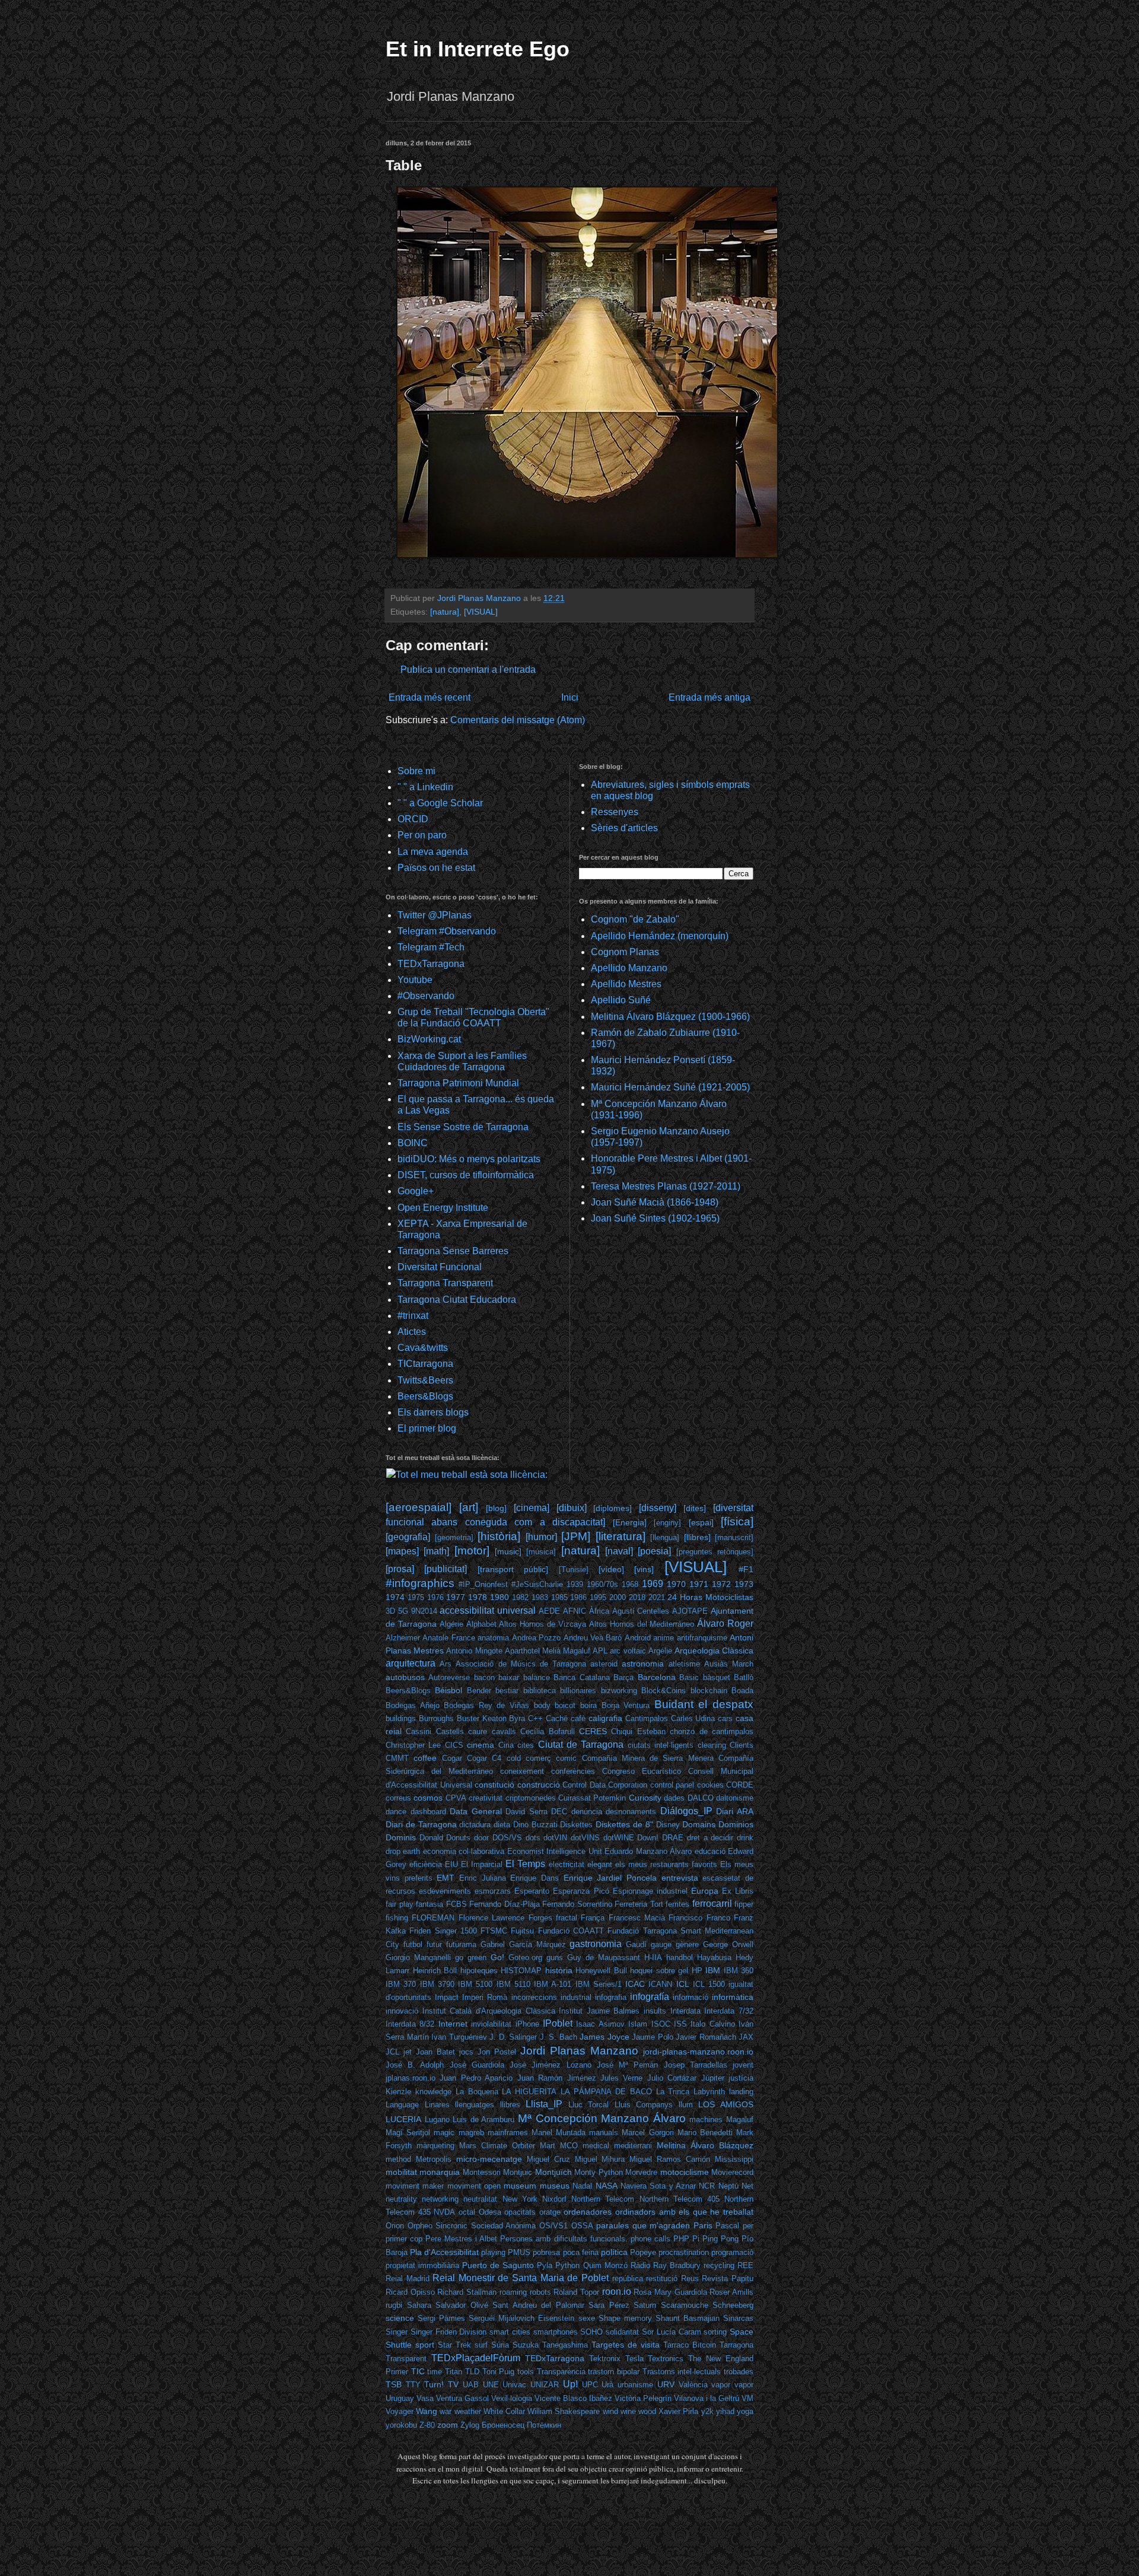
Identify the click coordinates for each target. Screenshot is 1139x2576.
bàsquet (717, 1677)
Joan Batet (435, 2052)
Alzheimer (403, 1638)
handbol (680, 1958)
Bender (479, 1691)
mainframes (508, 2133)
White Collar (504, 2411)
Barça (623, 1677)
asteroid (604, 1664)
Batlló (744, 1677)
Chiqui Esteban (638, 1731)
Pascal (727, 2226)
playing (493, 2252)
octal (467, 2212)
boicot (565, 1705)
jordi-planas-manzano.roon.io (698, 2052)
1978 (478, 1597)
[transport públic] (513, 1569)
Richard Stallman (467, 2292)
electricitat (567, 1864)
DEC (559, 1812)
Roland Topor (576, 2292)
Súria (500, 2345)
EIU (451, 1864)
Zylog (470, 2425)
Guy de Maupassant (604, 1958)
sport (425, 2345)
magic (444, 2133)
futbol (413, 1944)
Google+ (416, 1191)
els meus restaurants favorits (666, 1864)
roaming (513, 2292)
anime (664, 1638)
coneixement (522, 1771)
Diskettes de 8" (624, 1824)
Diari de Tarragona (421, 1824)
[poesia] (654, 1551)
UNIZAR (545, 2385)
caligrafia (605, 1718)
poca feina (581, 2252)
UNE (491, 2385)
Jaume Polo (653, 2037)
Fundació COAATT (571, 1931)
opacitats (520, 2212)
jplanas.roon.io (411, 2078)
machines (706, 2119)
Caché (557, 1718)
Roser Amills (731, 2292)
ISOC (661, 2024)
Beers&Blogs (425, 1396)
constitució (494, 1785)
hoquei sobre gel (659, 1971)
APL (600, 1651)
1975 (416, 1597)
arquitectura (411, 1663)
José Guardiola (477, 2065)
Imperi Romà (485, 1997)
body (542, 1705)
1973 (744, 1584)
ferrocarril (712, 1904)
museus (555, 2186)
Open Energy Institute (443, 1208)
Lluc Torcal (589, 2105)
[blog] (496, 1508)
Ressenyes (615, 812)
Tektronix (605, 2359)
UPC (590, 2385)
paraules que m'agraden (643, 2225)
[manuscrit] (734, 1537)
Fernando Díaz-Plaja (505, 1904)
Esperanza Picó (581, 1891)
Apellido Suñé (621, 1000)
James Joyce (605, 2037)
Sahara (419, 2305)
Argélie (660, 1651)
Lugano (437, 2119)
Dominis (401, 1837)
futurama (461, 1944)
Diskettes (576, 1825)
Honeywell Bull (601, 1971)
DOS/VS (507, 1838)
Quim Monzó (605, 2265)
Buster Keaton (482, 1718)
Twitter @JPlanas (435, 915)
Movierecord (732, 2172)
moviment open (474, 2186)
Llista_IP (544, 2104)
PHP (681, 2239)
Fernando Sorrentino (577, 1904)
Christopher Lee (413, 1745)
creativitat (486, 1798)
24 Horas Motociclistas (710, 1597)
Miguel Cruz (548, 2159)
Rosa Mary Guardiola (670, 2292)
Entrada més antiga (710, 697)
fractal (567, 1918)
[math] (436, 1551)
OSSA (582, 2226)
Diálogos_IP (686, 1811)
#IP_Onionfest (483, 1584)
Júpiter (713, 2078)
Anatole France (448, 1638)
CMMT (397, 1758)
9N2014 (424, 1611)
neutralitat (480, 2199)
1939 (575, 1584)
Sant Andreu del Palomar (538, 2305)
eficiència (426, 1864)
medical (596, 2146)
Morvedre (641, 2172)
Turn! (434, 2384)
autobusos (405, 1677)
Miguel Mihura (600, 2159)
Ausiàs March (729, 1664)
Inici (570, 697)
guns (555, 1958)
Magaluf (740, 2119)
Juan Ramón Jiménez (557, 2078)
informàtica (733, 1997)
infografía (650, 1997)
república (628, 2278)
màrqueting (435, 2146)
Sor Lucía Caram (672, 2332)
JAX (746, 2037)
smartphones (556, 2332)
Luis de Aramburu (483, 2119)
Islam (638, 2024)
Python (567, 2265)
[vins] (644, 1569)
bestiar (507, 1691)
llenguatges (475, 2105)
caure (478, 1731)
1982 (520, 1597)
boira (588, 1705)
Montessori (482, 2172)
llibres (510, 2105)
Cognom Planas (625, 952)
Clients (742, 1745)
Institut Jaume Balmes (599, 2011)
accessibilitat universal (488, 1610)
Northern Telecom (603, 2199)
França (593, 1918)
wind (610, 2411)
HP (697, 1971)
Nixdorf (554, 2199)
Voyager (400, 2411)
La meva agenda (433, 852)
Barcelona (657, 1677)
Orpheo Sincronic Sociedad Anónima (472, 2226)
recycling (719, 2265)
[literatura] (621, 1536)
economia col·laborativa (464, 1851)
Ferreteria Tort (639, 1904)
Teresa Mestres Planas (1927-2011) (666, 1186)
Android (638, 1638)
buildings (401, 1718)
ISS (680, 2024)
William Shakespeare (564, 2411)
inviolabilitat (491, 2024)
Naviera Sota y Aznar (658, 2186)
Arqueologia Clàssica (714, 1650)
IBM (713, 1970)
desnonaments (631, 1812)
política (614, 2252)
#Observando (426, 996)
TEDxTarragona (431, 964)
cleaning (712, 1745)
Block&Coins (664, 1691)
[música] (541, 1552)
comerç (538, 1758)
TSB (394, 2384)
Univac (514, 2385)
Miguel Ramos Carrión (670, 2159)
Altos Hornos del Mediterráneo (642, 1624)
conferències (573, 1771)
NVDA (444, 2212)
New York (520, 2199)
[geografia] (408, 1537)
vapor (721, 2385)
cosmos (428, 1798)
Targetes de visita (626, 2345)
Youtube (415, 980)
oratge (550, 2212)
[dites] (695, 1508)
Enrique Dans (534, 1878)
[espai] (701, 1522)
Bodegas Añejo (413, 1705)
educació (710, 1851)
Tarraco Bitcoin (690, 2345)
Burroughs (436, 1718)
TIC (418, 2371)
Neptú (728, 2186)
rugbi (394, 2305)
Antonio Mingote (474, 1651)
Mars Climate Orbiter (497, 2146)
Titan (454, 2372)
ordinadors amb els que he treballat (684, 2212)
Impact (447, 1997)
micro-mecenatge (489, 2159)
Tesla (634, 2359)
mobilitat (401, 2172)
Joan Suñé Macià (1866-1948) (655, 1202)
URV (666, 2384)
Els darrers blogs (433, 1412)
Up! (570, 2384)
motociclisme (685, 2172)
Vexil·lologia (512, 2398)
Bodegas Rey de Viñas (486, 1705)
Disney (668, 1825)
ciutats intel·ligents (661, 1745)
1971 (699, 1584)
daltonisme (735, 1798)
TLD (472, 2372)
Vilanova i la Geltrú (707, 2398)
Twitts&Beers (425, 1380)
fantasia (429, 1904)
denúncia (587, 1812)
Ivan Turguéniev (459, 2037)
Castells (450, 1731)
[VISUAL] (481, 612)
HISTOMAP (521, 1971)
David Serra (526, 1812)
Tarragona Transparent (445, 1283)
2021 (657, 1597)
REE (745, 2265)
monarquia (440, 2172)
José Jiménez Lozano (550, 2065)
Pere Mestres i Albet (461, 2239)
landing (741, 2092)
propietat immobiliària (422, 2265)
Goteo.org (525, 1958)
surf (481, 2345)
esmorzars (493, 1891)
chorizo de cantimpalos (712, 1731)
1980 (499, 1597)
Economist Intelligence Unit (555, 1851)
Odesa (490, 2212)
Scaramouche (685, 2305)
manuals (604, 2133)
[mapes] (402, 1551)
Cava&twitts (423, 1348)
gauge (661, 1944)
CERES (593, 1731)
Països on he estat (436, 868)
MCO (569, 2146)
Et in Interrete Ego (478, 49)
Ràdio (640, 2265)
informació (691, 1997)
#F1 (746, 1569)
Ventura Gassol (462, 2398)
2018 (637, 1597)
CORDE (740, 1785)
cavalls (504, 1731)
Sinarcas (738, 2318)
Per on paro (422, 835)
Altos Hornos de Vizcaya (543, 1624)
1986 (578, 1597)
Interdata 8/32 (410, 2024)
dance (396, 1812)
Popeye (643, 2252)
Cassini (419, 1731)
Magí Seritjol (408, 2133)
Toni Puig (499, 2372)
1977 (456, 1597)
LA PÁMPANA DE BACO (606, 2092)
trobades (739, 2372)
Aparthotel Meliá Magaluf (548, 1651)
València (693, 2385)
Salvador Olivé (462, 2305)
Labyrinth (709, 2092)
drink (745, 1838)
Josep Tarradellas (696, 2065)
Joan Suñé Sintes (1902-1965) (655, 1218)
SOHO (591, 2332)
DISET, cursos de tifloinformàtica (466, 1175)
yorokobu (401, 2425)
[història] (499, 1536)
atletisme (684, 1664)
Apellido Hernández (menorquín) (660, 936)
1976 (435, 1597)
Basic (689, 1677)
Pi (696, 2239)
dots (533, 1838)
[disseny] (658, 1508)
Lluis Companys (644, 2105)
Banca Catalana (581, 1677)
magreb (471, 2133)
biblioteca (540, 1691)
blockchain (709, 1691)
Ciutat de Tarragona (581, 1745)
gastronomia (596, 1944)
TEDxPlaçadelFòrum (476, 2358)
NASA (607, 2186)
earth (411, 1851)
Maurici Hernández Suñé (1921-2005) (670, 1087)
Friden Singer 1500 (443, 1931)
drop (393, 1851)
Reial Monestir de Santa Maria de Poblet (521, 2278)
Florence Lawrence (491, 1918)
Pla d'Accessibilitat (444, 2252)
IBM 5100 (475, 1984)
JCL (392, 2052)
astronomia (643, 1664)
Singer (397, 2332)
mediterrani (633, 2146)
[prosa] (400, 1569)
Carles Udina (693, 1718)
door (481, 1838)
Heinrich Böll (435, 1971)
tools (526, 2372)
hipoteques (479, 1971)
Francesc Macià (637, 1918)
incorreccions (534, 1997)
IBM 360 (739, 1971)
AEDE (549, 1611)
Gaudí (636, 1944)
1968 (630, 1584)
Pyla (545, 2265)
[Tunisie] (574, 1570)
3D (390, 1611)
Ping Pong (720, 2239)
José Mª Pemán (627, 2065)
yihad (725, 2411)
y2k (707, 2411)
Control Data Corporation (605, 1785)
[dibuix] (572, 1508)
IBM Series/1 (599, 1984)
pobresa (546, 2252)
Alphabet (481, 1624)
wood (647, 2411)
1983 (540, 1597)
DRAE (673, 1838)
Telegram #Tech (431, 947)
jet (408, 2052)
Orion (395, 2226)
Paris (703, 2225)
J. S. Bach (559, 2037)
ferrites (677, 1904)
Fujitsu (522, 1931)
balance (537, 1677)
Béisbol (448, 1690)
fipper (744, 1904)
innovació (402, 2011)
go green (471, 1958)
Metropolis (434, 2159)
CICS (454, 1745)
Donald (431, 1838)
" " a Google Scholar (440, 803)
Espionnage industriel (650, 1891)
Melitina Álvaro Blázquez (705, 2145)
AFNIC (575, 1611)
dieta (502, 1825)
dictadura (475, 1825)
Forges (540, 1918)
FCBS (456, 1904)
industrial (576, 1997)
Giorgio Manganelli (418, 1958)
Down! (648, 1838)
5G (403, 1611)
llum (686, 2105)
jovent (743, 2065)
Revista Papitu (728, 2278)
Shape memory (625, 2318)
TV (453, 2384)
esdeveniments (445, 1891)
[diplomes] (613, 1508)
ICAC (635, 1984)
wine (628, 2411)
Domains (699, 1824)
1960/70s (602, 1584)
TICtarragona (425, 1364)
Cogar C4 (484, 1758)
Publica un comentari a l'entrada (468, 670)
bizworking (619, 1691)
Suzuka (526, 2345)
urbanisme (635, 2385)
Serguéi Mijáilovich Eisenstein (521, 2318)
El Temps (525, 1864)
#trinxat (413, 1316)
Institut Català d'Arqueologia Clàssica (489, 2011)
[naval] (619, 1551)
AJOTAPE (690, 1611)
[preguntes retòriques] (715, 1552)
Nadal (582, 2186)
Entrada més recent (429, 697)
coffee (425, 1758)
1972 (721, 1584)
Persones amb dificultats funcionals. (564, 2239)
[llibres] (697, 1537)
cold (514, 1758)
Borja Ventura (626, 1705)
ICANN (660, 1984)
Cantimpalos (647, 1718)
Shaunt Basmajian (688, 2318)
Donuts (458, 1838)
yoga (745, 2411)
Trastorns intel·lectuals (682, 2372)
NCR (707, 2186)
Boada (742, 1691)
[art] (469, 1507)
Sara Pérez (609, 2305)
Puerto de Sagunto (498, 2265)
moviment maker (415, 2186)
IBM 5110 (513, 1984)
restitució (662, 2278)
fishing (397, 1918)
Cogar (452, 1758)
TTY (413, 2385)
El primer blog (427, 1428)
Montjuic (518, 2172)
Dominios (736, 1824)
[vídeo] (611, 1569)
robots (540, 2292)
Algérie (451, 1624)
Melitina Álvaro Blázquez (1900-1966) (670, 1017)
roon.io (617, 2292)
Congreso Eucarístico (642, 1771)
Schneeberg (733, 2305)
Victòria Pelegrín (643, 2398)
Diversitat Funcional (440, 1267)
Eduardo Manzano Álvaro (648, 1851)
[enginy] (667, 1523)
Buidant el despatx (704, 1704)
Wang (427, 2411)
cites (526, 1745)
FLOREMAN (433, 1918)
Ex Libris (738, 1891)
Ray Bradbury (677, 2265)
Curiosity (645, 1798)
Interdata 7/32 (729, 2011)
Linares (437, 2105)
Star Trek (454, 2345)
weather (468, 2411)
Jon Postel (497, 2052)
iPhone (527, 2024)
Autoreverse (449, 1677)
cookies (710, 1785)
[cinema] (532, 1508)
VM (747, 2398)
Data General (476, 1811)
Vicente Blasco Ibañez (573, 2398)
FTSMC (494, 1931)
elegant (600, 1864)
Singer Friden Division (449, 2332)
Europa (705, 1891)
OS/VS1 (553, 2226)
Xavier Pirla (678, 2411)
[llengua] (665, 1537)
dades (674, 1798)
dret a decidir (710, 1838)
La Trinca (673, 2092)
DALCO (701, 1798)
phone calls (650, 2239)
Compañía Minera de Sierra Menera (648, 1758)
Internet (453, 2024)
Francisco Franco (699, 1918)
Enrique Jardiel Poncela (610, 1878)
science (400, 2318)
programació (732, 2252)
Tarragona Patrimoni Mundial (458, 1083)
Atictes (412, 1332)
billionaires (578, 1691)
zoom (448, 2425)
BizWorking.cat (429, 1039)
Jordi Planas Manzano (579, 2051)
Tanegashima (565, 2345)
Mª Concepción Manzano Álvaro (602, 2118)
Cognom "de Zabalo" (635, 919)
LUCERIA (403, 2119)
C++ (535, 1718)
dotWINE (619, 1838)
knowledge (433, 2092)
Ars (446, 1664)
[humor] (541, 1537)
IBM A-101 (553, 1984)
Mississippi (734, 2159)
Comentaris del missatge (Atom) (518, 720)
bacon (484, 1677)
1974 (395, 1597)
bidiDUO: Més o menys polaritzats (469, 1159)
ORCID (413, 819)
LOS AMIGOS (726, 2104)
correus (398, 1798)
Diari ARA (735, 1811)
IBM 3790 (437, 1984)
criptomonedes (531, 1798)
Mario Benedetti (705, 2133)
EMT (446, 1878)
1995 (598, 1597)
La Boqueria (477, 2092)
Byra (517, 1718)
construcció (539, 1785)
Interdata (685, 2011)
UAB (471, 2385)
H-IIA (653, 1958)
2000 (618, 1597)
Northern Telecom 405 (680, 2199)
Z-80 (427, 2425)
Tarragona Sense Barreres (453, 1251)
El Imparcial (482, 1864)
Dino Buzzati (535, 1825)
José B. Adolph (415, 2065)
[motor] (472, 1551)
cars (725, 1718)
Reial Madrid (408, 2278)
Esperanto (532, 1891)
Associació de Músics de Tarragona (521, 1664)
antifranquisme (702, 1638)
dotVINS (585, 1838)
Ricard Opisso (410, 2292)
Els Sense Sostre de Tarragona (463, 1127)
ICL (683, 1984)
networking (440, 2199)
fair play (400, 1904)
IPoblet (558, 2023)
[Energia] (630, 1522)
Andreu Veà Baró (593, 1638)
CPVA (456, 1798)
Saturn (645, 2305)
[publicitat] (446, 1569)
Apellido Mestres (626, 984)
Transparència (561, 2372)
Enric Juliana (483, 1878)
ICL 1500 (709, 1984)
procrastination (684, 2252)
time (435, 2372)
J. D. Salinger (513, 2037)
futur (434, 1944)
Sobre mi (416, 771)
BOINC (413, 1143)
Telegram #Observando (447, 931)
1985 (559, 1597)
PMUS (519, 2252)
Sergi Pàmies (441, 2318)
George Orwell (728, 1944)
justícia (741, 2078)
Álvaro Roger (725, 1623)
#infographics (420, 1583)
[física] (737, 1521)
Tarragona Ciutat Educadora (457, 1300)
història (559, 1970)
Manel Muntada (559, 2133)
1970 (676, 1584)
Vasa (425, 2398)
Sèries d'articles (624, 828)
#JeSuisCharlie (537, 1584)
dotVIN (555, 1838)
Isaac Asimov (600, 2024)
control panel (672, 1785)
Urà (607, 2385)
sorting (715, 2332)
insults (655, 2011)
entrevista (680, 1878)
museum (520, 2186)
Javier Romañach (706, 2037)
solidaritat (622, 2332)
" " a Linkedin (425, 787)
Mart (548, 2146)
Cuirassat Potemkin (592, 1798)
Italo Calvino (712, 2024)
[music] (508, 1551)
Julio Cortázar (672, 2078)
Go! (497, 1957)
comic (566, 1758)
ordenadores (588, 2212)
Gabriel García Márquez (523, 1944)
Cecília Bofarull (547, 1731)
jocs (466, 2052)
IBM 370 (401, 1984)
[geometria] (454, 1537)
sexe (587, 2318)
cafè (578, 1718)
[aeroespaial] (419, 1507)
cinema (481, 1745)
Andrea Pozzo (536, 1638)
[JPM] (576, 1536)
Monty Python (598, 2172)
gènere (687, 1944)
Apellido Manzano (629, 968)
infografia (611, 1997)
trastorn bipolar (614, 2372)
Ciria (506, 1745)
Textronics (666, 2359)
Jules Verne (621, 2078)
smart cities (510, 2332)
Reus (690, 2278)
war (446, 2411)
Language (402, 2105)
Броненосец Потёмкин (521, 2425)
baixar (509, 1677)
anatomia (493, 1638)
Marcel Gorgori (648, 2133)
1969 (653, 1584)
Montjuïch (553, 2172)
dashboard (428, 1812)
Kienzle (398, 2092)
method (398, 2159)
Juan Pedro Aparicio (476, 2078)
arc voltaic (628, 1651)
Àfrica (599, 1611)
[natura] (445, 612)
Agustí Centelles (641, 1611)
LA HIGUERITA (529, 2092)
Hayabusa (714, 1958)
